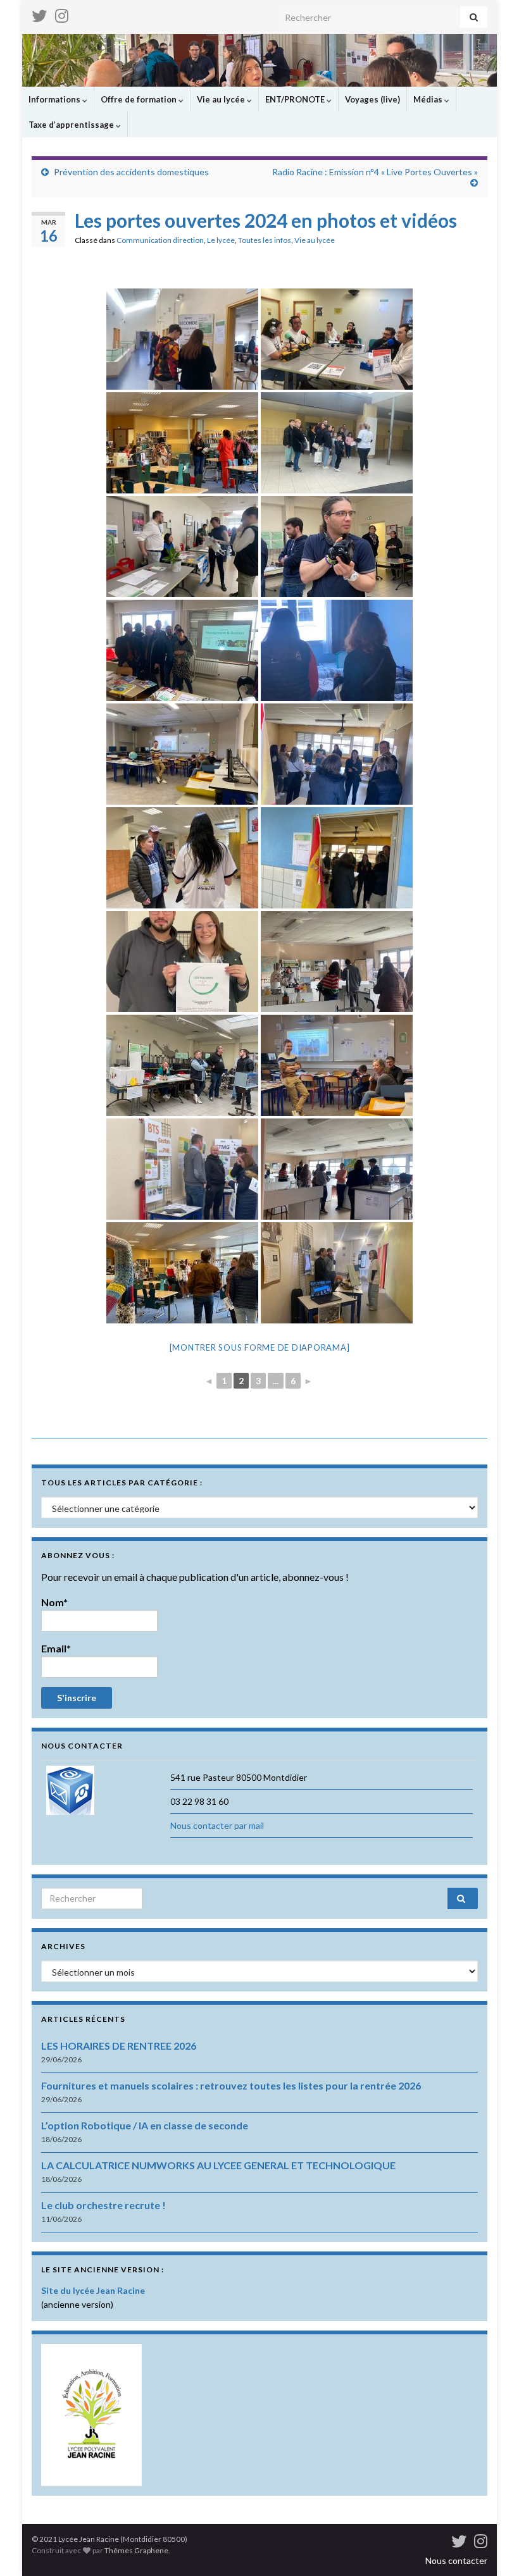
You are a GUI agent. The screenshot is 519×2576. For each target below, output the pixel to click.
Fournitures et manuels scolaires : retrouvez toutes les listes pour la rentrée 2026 (231, 2085)
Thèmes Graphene (136, 2550)
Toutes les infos (265, 240)
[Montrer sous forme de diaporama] (260, 1347)
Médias (429, 99)
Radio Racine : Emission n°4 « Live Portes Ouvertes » (375, 172)
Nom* (54, 1602)
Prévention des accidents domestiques (131, 172)
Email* (56, 1648)
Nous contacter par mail (217, 1825)
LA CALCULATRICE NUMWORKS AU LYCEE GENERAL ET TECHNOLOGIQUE (218, 2165)
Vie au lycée (222, 99)
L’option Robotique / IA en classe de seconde (145, 2125)
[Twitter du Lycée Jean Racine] (39, 14)
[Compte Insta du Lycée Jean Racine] (62, 14)
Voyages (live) (372, 99)
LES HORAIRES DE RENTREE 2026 (119, 2046)
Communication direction (160, 240)
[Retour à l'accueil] (259, 60)
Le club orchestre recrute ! (103, 2205)
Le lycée (221, 240)
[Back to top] (491, 2548)
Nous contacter (456, 2561)
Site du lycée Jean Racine (93, 2290)
